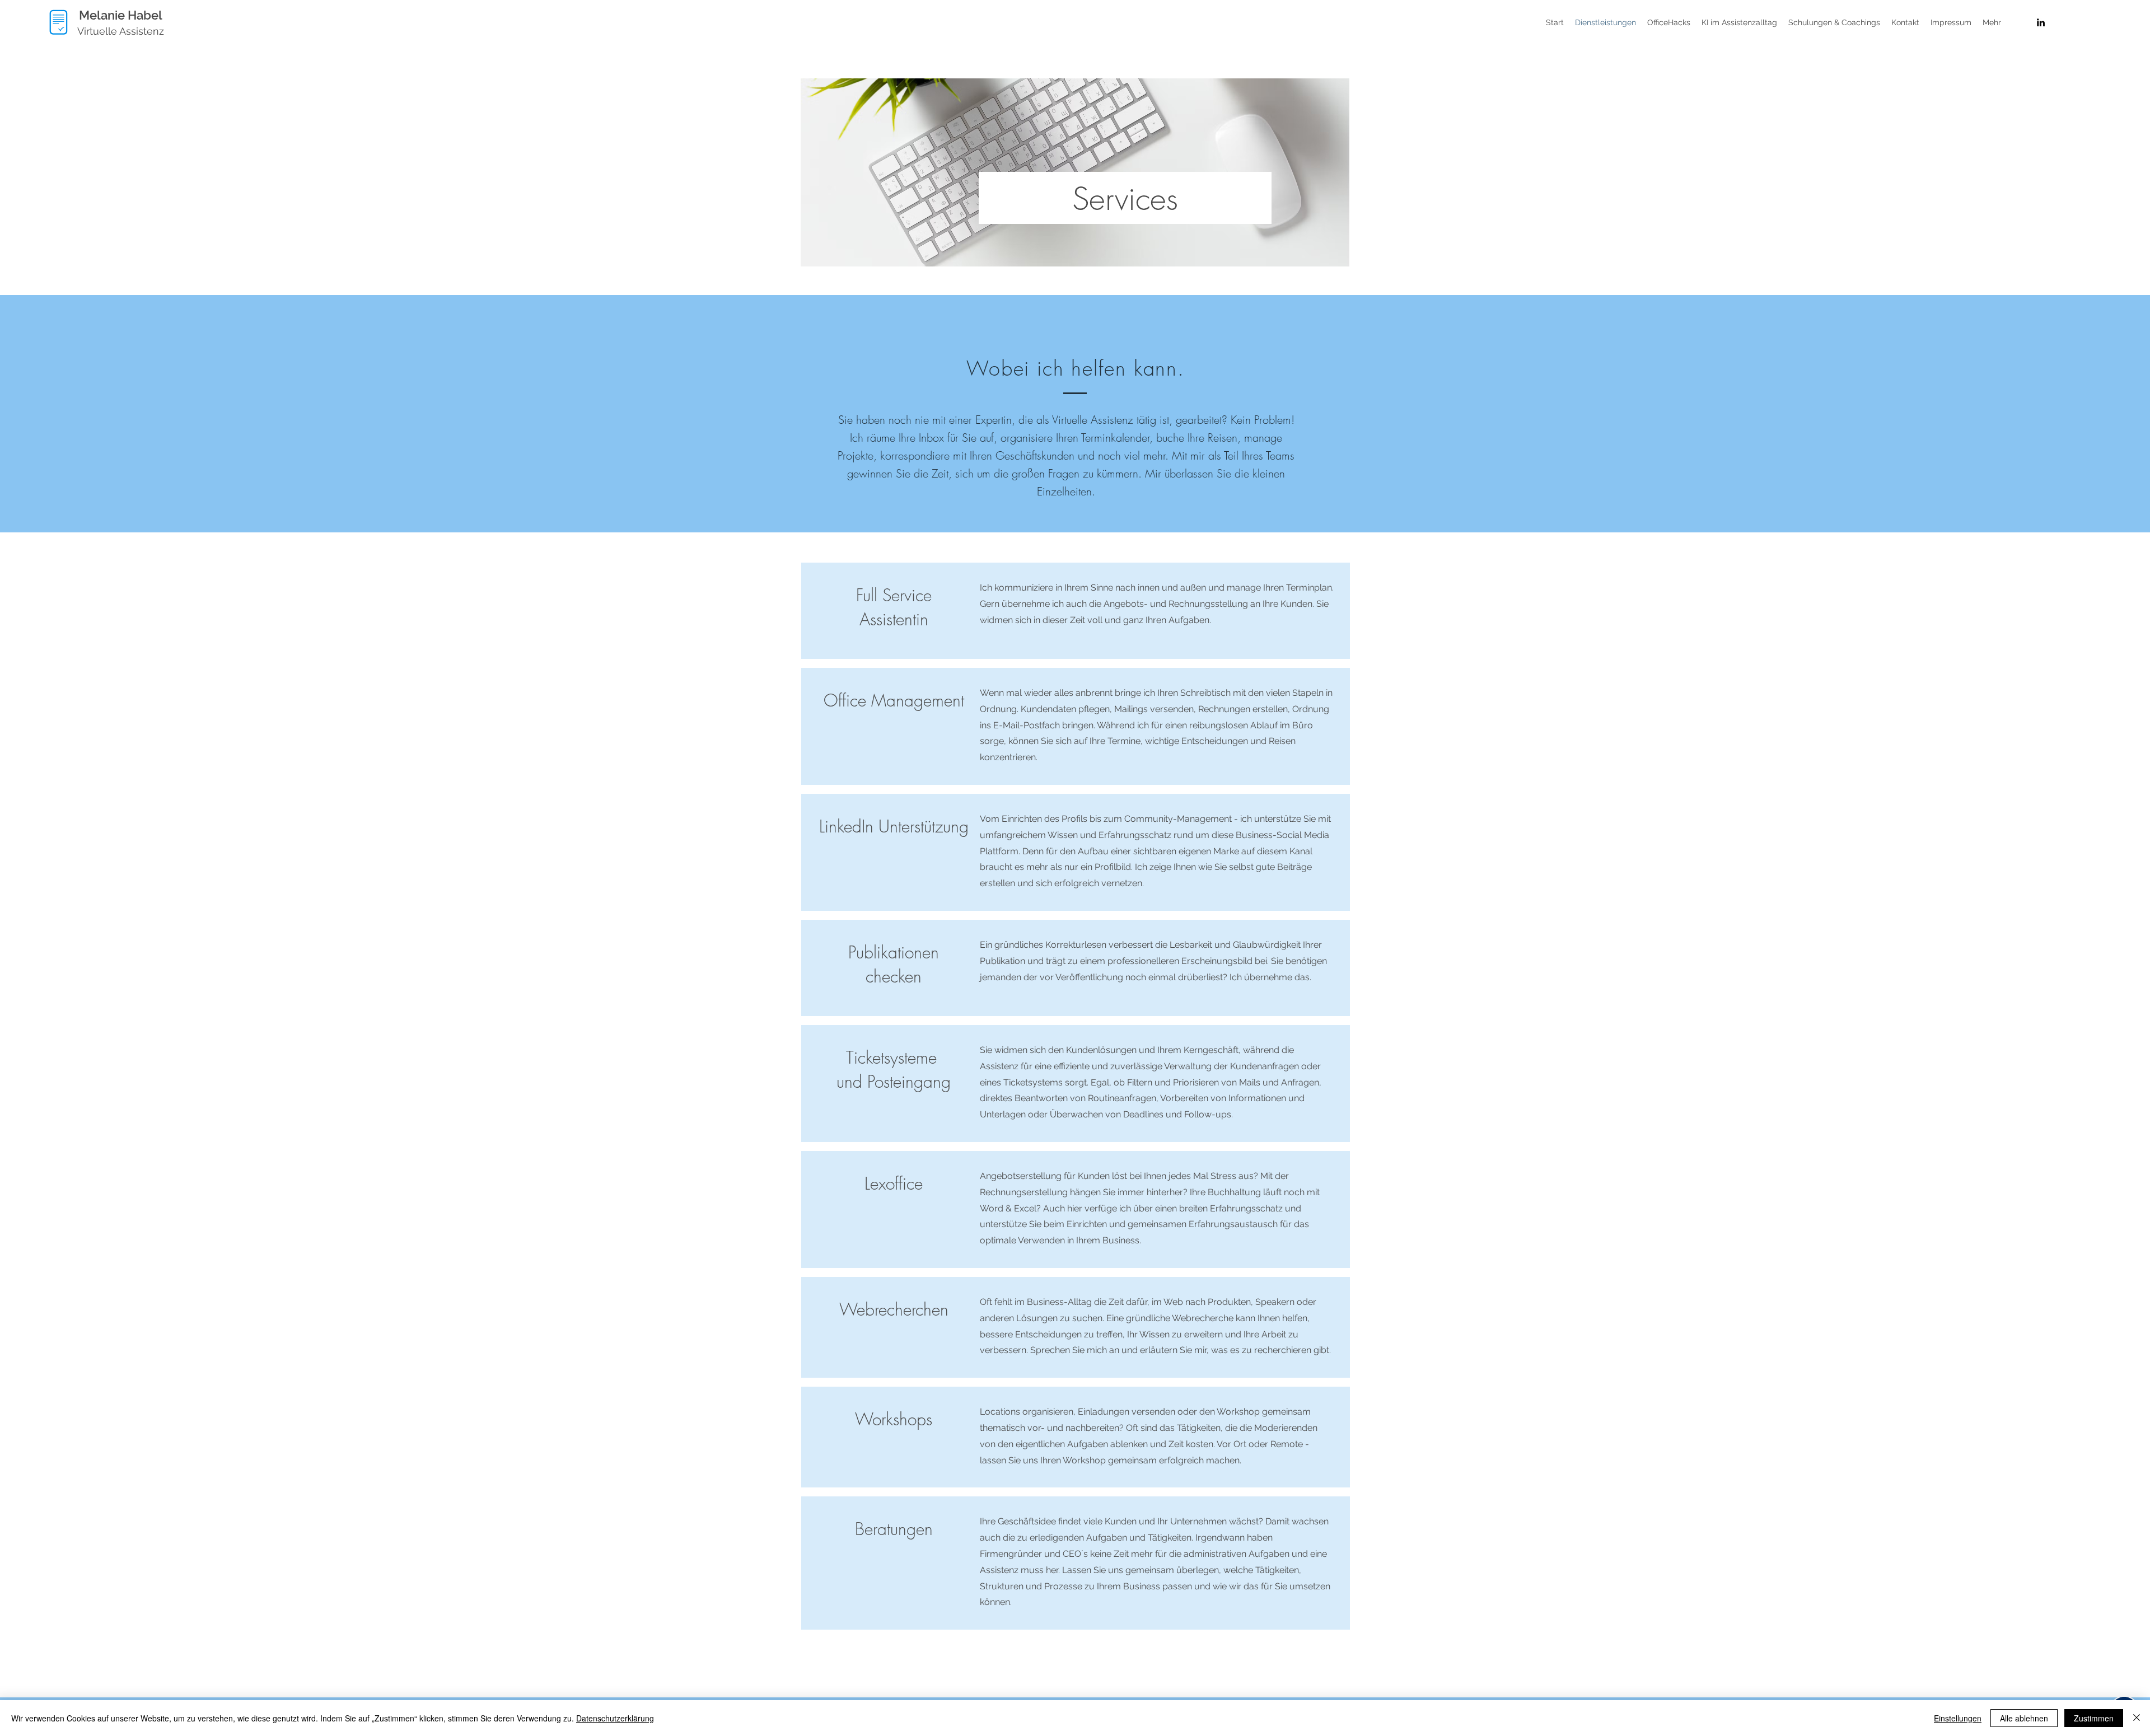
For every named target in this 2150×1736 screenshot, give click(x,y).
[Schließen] (2137, 1718)
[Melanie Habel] (2041, 22)
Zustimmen (2094, 1718)
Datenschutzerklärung (615, 1718)
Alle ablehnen (2024, 1718)
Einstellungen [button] (1958, 1718)
